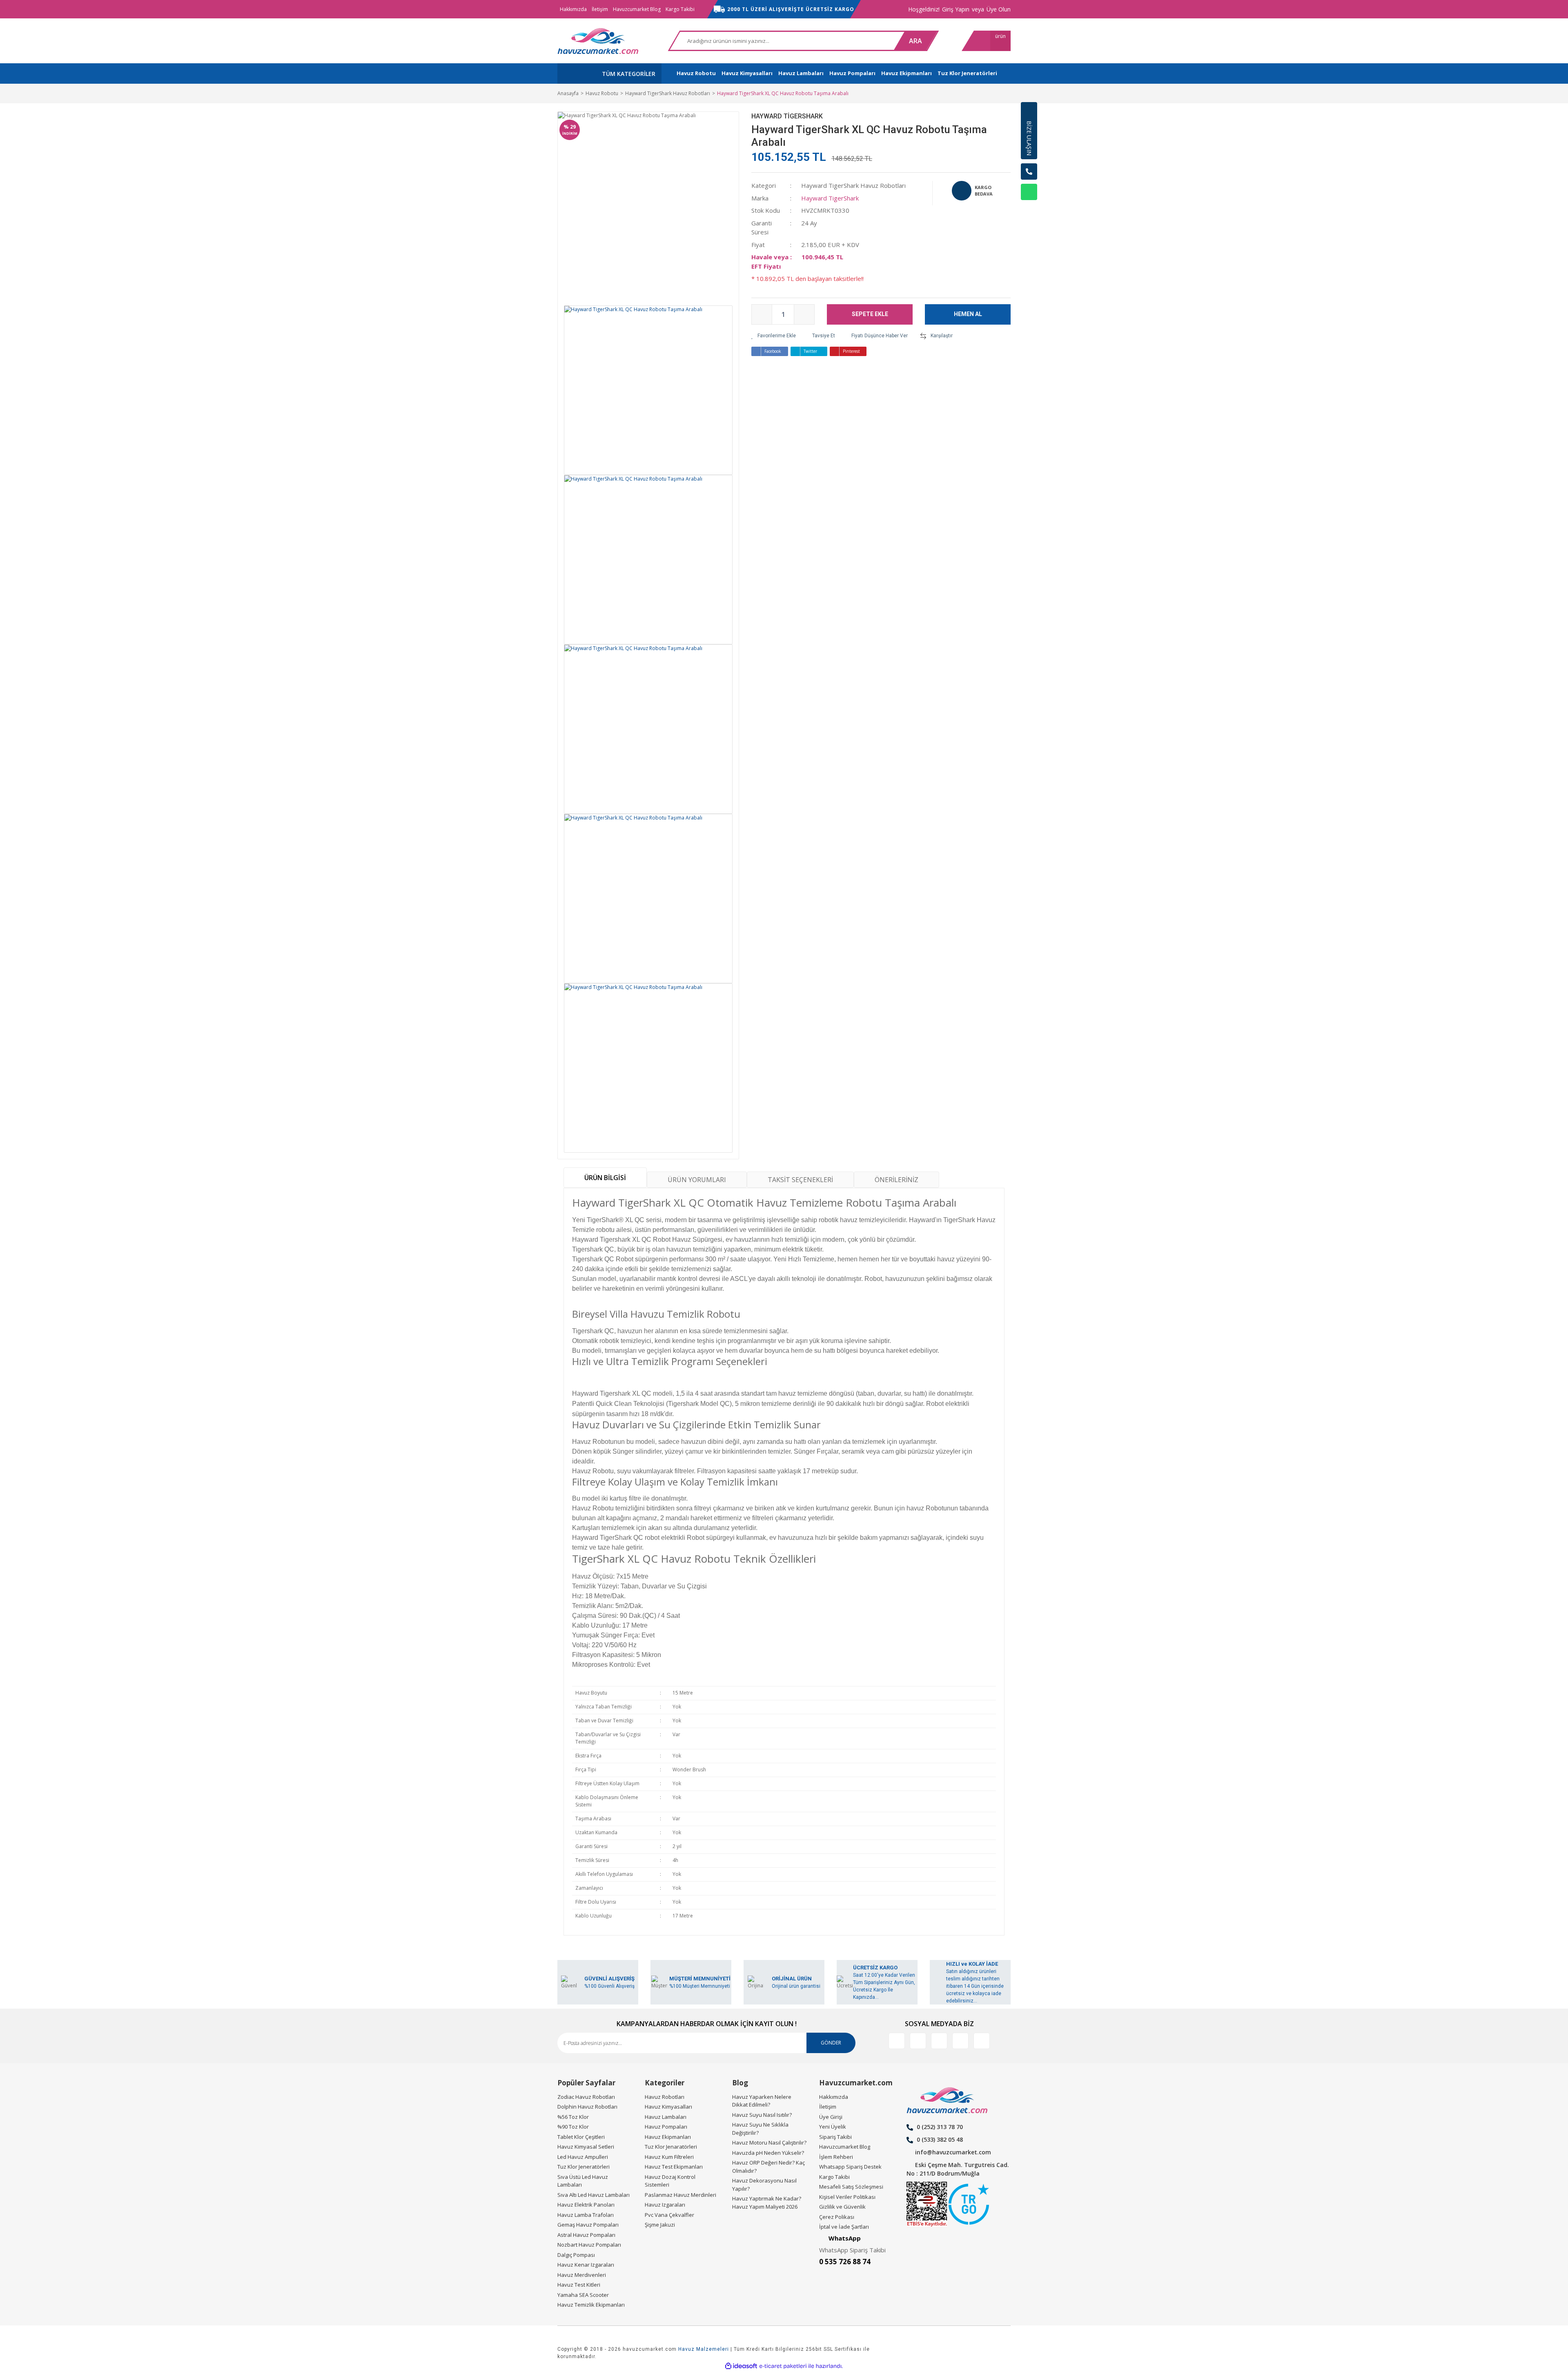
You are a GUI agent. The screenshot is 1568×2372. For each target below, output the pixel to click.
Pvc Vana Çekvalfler (669, 2215)
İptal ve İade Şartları (844, 2227)
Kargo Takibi (680, 9)
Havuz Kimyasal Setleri (586, 2147)
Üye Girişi (831, 2117)
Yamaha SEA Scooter (583, 2295)
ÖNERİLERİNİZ (896, 1180)
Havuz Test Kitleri (579, 2285)
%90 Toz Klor (573, 2127)
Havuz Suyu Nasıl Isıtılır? (762, 2115)
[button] (1029, 212)
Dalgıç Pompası (576, 2255)
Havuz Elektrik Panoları (586, 2205)
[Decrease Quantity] (762, 314)
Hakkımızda (573, 9)
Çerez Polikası (837, 2217)
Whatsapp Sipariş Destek (850, 2167)
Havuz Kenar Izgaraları (586, 2265)
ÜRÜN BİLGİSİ (605, 1178)
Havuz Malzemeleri (704, 2349)
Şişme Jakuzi (660, 2225)
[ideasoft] (741, 2366)
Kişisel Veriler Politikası (847, 2197)
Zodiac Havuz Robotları (586, 2097)
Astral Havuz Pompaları (586, 2235)
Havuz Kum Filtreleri (669, 2157)
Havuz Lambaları (666, 2117)
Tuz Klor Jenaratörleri (671, 2147)
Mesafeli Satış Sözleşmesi (851, 2187)
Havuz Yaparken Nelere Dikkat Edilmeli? (762, 2101)
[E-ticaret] (783, 2366)
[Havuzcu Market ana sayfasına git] (598, 41)
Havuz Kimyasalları (668, 2107)
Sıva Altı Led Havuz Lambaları (594, 2195)
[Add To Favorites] (774, 336)
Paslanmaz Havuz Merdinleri (680, 2195)
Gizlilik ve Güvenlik (842, 2207)
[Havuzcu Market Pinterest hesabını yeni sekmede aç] (960, 2041)
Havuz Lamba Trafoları (586, 2215)
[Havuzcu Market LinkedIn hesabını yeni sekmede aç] (918, 2041)
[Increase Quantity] (804, 314)
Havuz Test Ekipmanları (674, 2167)
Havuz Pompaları (666, 2127)
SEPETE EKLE (870, 314)
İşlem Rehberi (836, 2157)
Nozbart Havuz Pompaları (589, 2245)
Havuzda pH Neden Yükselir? (768, 2153)
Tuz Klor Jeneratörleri (584, 2167)
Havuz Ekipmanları (668, 2137)
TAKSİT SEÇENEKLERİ (800, 1180)
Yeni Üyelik (833, 2127)
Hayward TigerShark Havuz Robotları (853, 185)
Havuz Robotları (665, 2097)
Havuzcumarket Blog (637, 9)
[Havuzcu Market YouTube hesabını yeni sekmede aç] (982, 2041)
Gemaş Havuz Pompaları (588, 2225)
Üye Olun (999, 9)
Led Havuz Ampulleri (583, 2157)
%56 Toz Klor (573, 2117)
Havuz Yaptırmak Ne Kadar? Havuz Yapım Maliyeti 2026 (767, 2203)
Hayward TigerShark (787, 116)
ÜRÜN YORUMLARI (697, 1180)
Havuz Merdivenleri (582, 2275)
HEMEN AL (968, 314)
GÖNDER (831, 2043)
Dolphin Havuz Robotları (587, 2107)
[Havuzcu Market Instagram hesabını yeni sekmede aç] (939, 2041)
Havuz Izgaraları (665, 2205)
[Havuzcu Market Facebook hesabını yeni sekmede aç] (897, 2041)
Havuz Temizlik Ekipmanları (591, 2305)
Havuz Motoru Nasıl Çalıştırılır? (769, 2143)
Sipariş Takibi (835, 2137)
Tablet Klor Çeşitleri (581, 2137)
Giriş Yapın (956, 9)
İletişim (600, 9)
